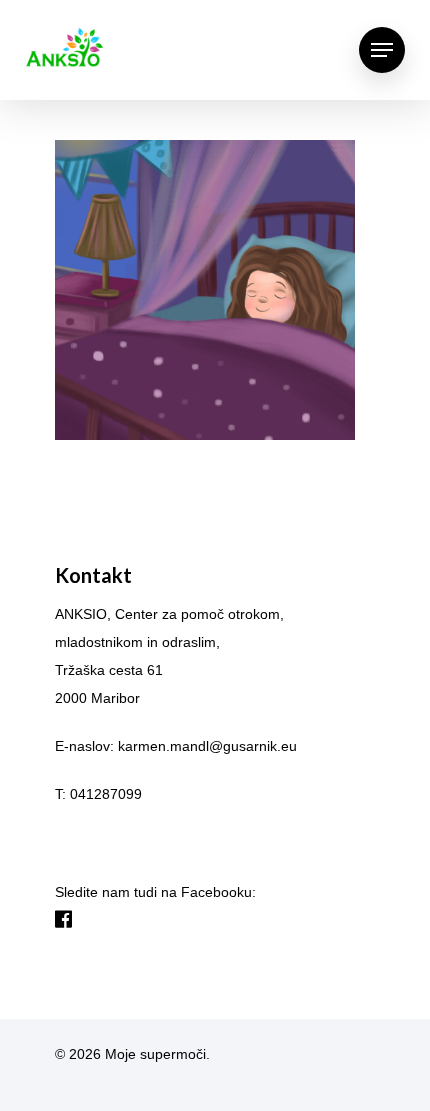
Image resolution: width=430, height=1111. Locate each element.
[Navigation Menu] (382, 50)
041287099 (106, 794)
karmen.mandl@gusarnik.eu (207, 746)
